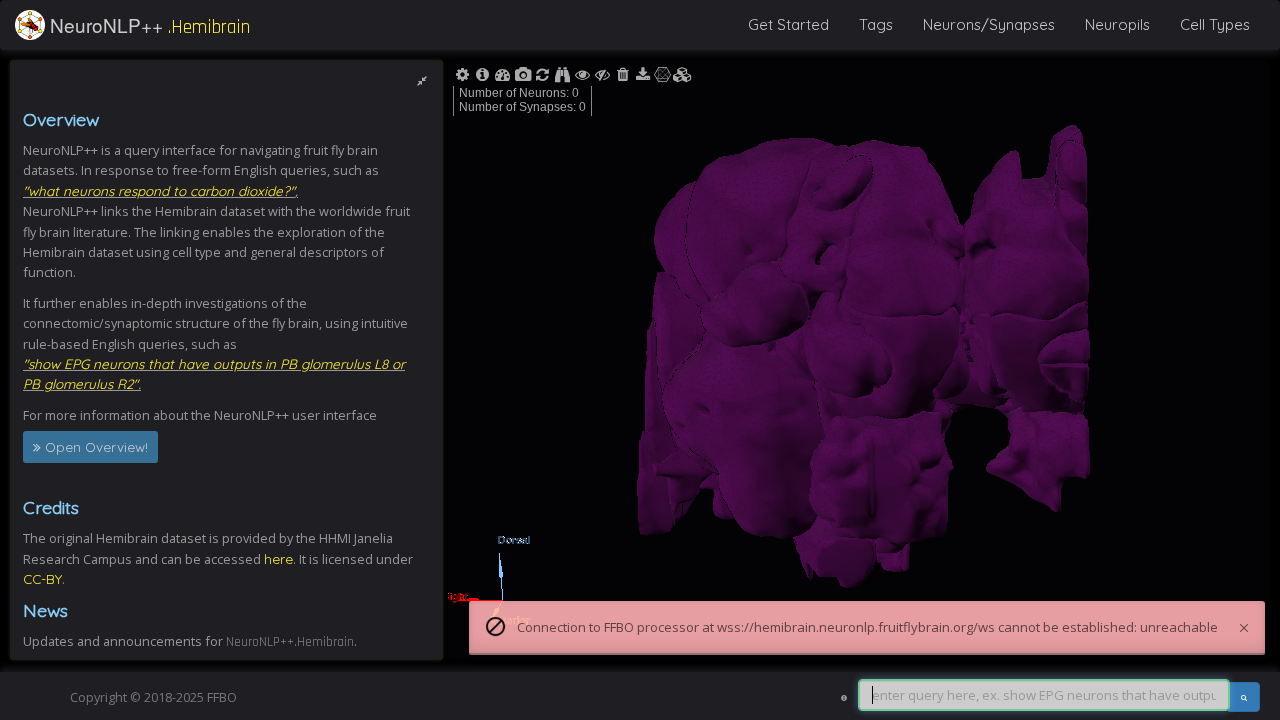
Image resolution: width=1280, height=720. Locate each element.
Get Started (788, 24)
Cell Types (1215, 24)
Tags (876, 24)
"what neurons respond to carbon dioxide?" (159, 190)
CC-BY (42, 578)
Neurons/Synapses (989, 24)
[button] (30, 25)
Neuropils (1117, 24)
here (278, 558)
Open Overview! (94, 446)
